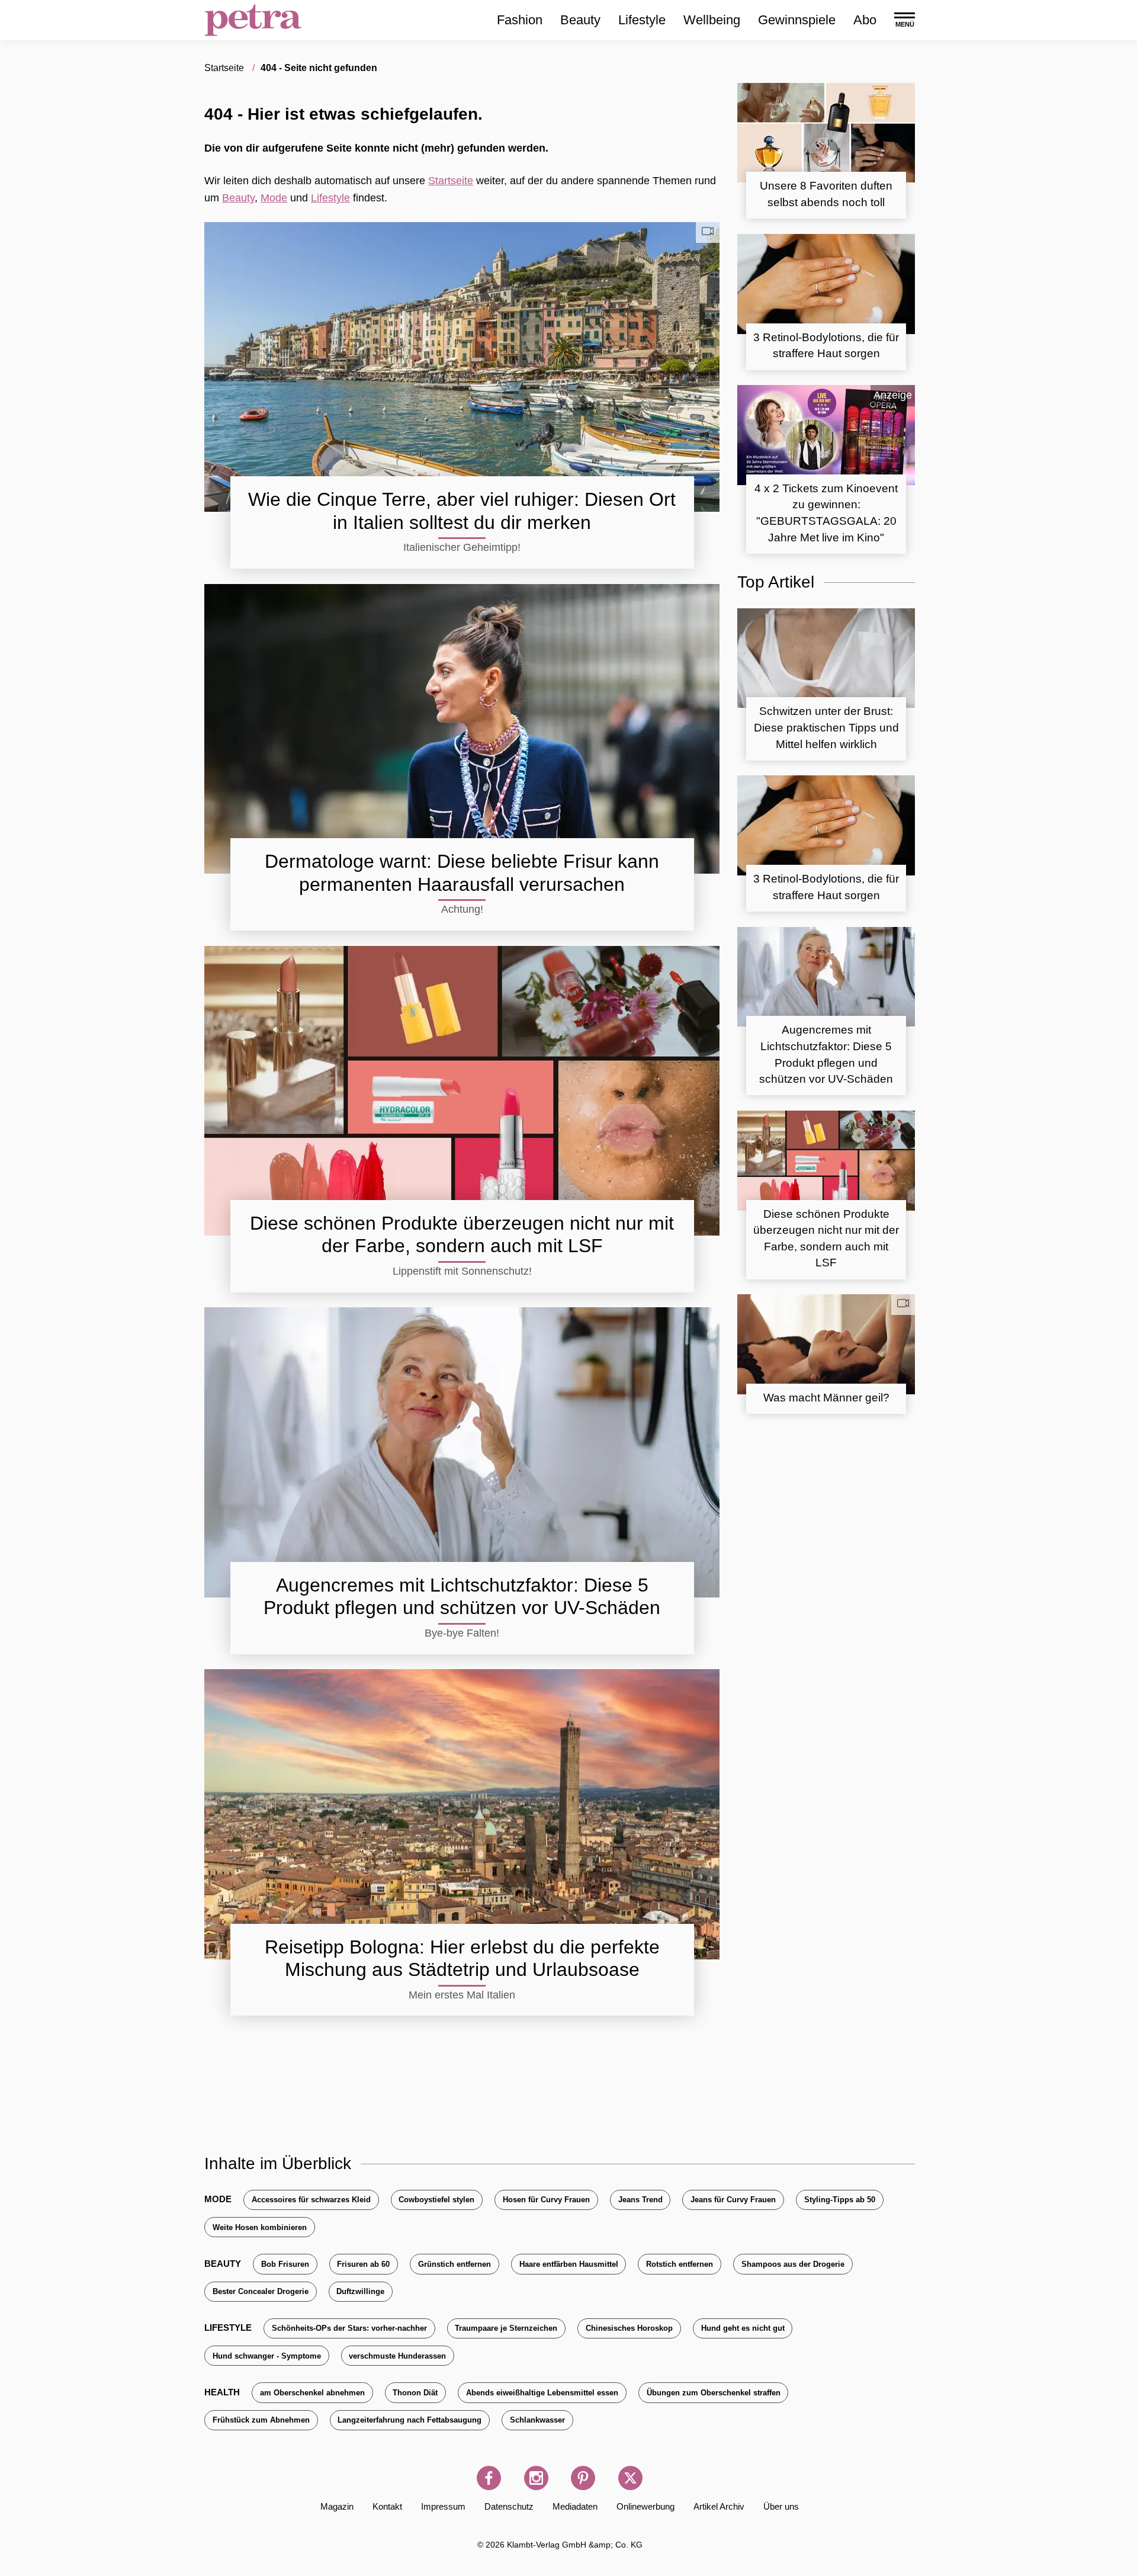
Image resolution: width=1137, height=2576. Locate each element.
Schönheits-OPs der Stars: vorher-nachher (349, 2328)
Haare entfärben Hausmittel (569, 2264)
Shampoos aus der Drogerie (793, 2264)
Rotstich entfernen (680, 2264)
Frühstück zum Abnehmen (261, 2420)
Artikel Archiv (719, 2506)
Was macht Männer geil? (826, 1398)
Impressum (443, 2506)
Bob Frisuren (285, 2264)
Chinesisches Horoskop (629, 2328)
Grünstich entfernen (455, 2264)
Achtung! (462, 909)
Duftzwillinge (360, 2291)
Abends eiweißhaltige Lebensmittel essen (542, 2393)
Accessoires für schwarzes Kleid (311, 2200)
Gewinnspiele (797, 20)
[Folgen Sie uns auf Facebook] (489, 2478)
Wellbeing (712, 20)
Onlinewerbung (645, 2506)
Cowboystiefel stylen (436, 2200)
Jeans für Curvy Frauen (733, 2200)
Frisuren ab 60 (363, 2264)
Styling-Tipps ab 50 (840, 2200)
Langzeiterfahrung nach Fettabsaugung (409, 2420)
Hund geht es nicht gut (743, 2328)
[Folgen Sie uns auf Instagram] (536, 2478)
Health (222, 2392)
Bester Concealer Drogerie (261, 2291)
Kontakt (387, 2506)
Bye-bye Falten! (462, 1633)
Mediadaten (575, 2506)
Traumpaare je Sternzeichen (506, 2328)
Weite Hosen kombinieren (260, 2227)
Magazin (337, 2506)
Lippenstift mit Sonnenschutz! (462, 1271)
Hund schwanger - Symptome (267, 2356)
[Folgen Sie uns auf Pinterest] (583, 2478)
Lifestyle (642, 20)
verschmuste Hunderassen (397, 2356)
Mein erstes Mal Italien (462, 1995)
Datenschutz (509, 2506)
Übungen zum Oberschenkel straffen (714, 2393)
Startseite (451, 181)
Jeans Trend (640, 2200)
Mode (274, 198)
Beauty (580, 20)
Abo (865, 20)
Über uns (781, 2506)
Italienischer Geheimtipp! (462, 547)
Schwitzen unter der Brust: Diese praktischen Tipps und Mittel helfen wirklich (826, 727)
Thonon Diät (415, 2393)
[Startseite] (253, 20)
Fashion (520, 20)
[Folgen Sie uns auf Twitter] (630, 2478)
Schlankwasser (537, 2420)
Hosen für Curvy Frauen (546, 2200)
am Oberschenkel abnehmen (312, 2393)
